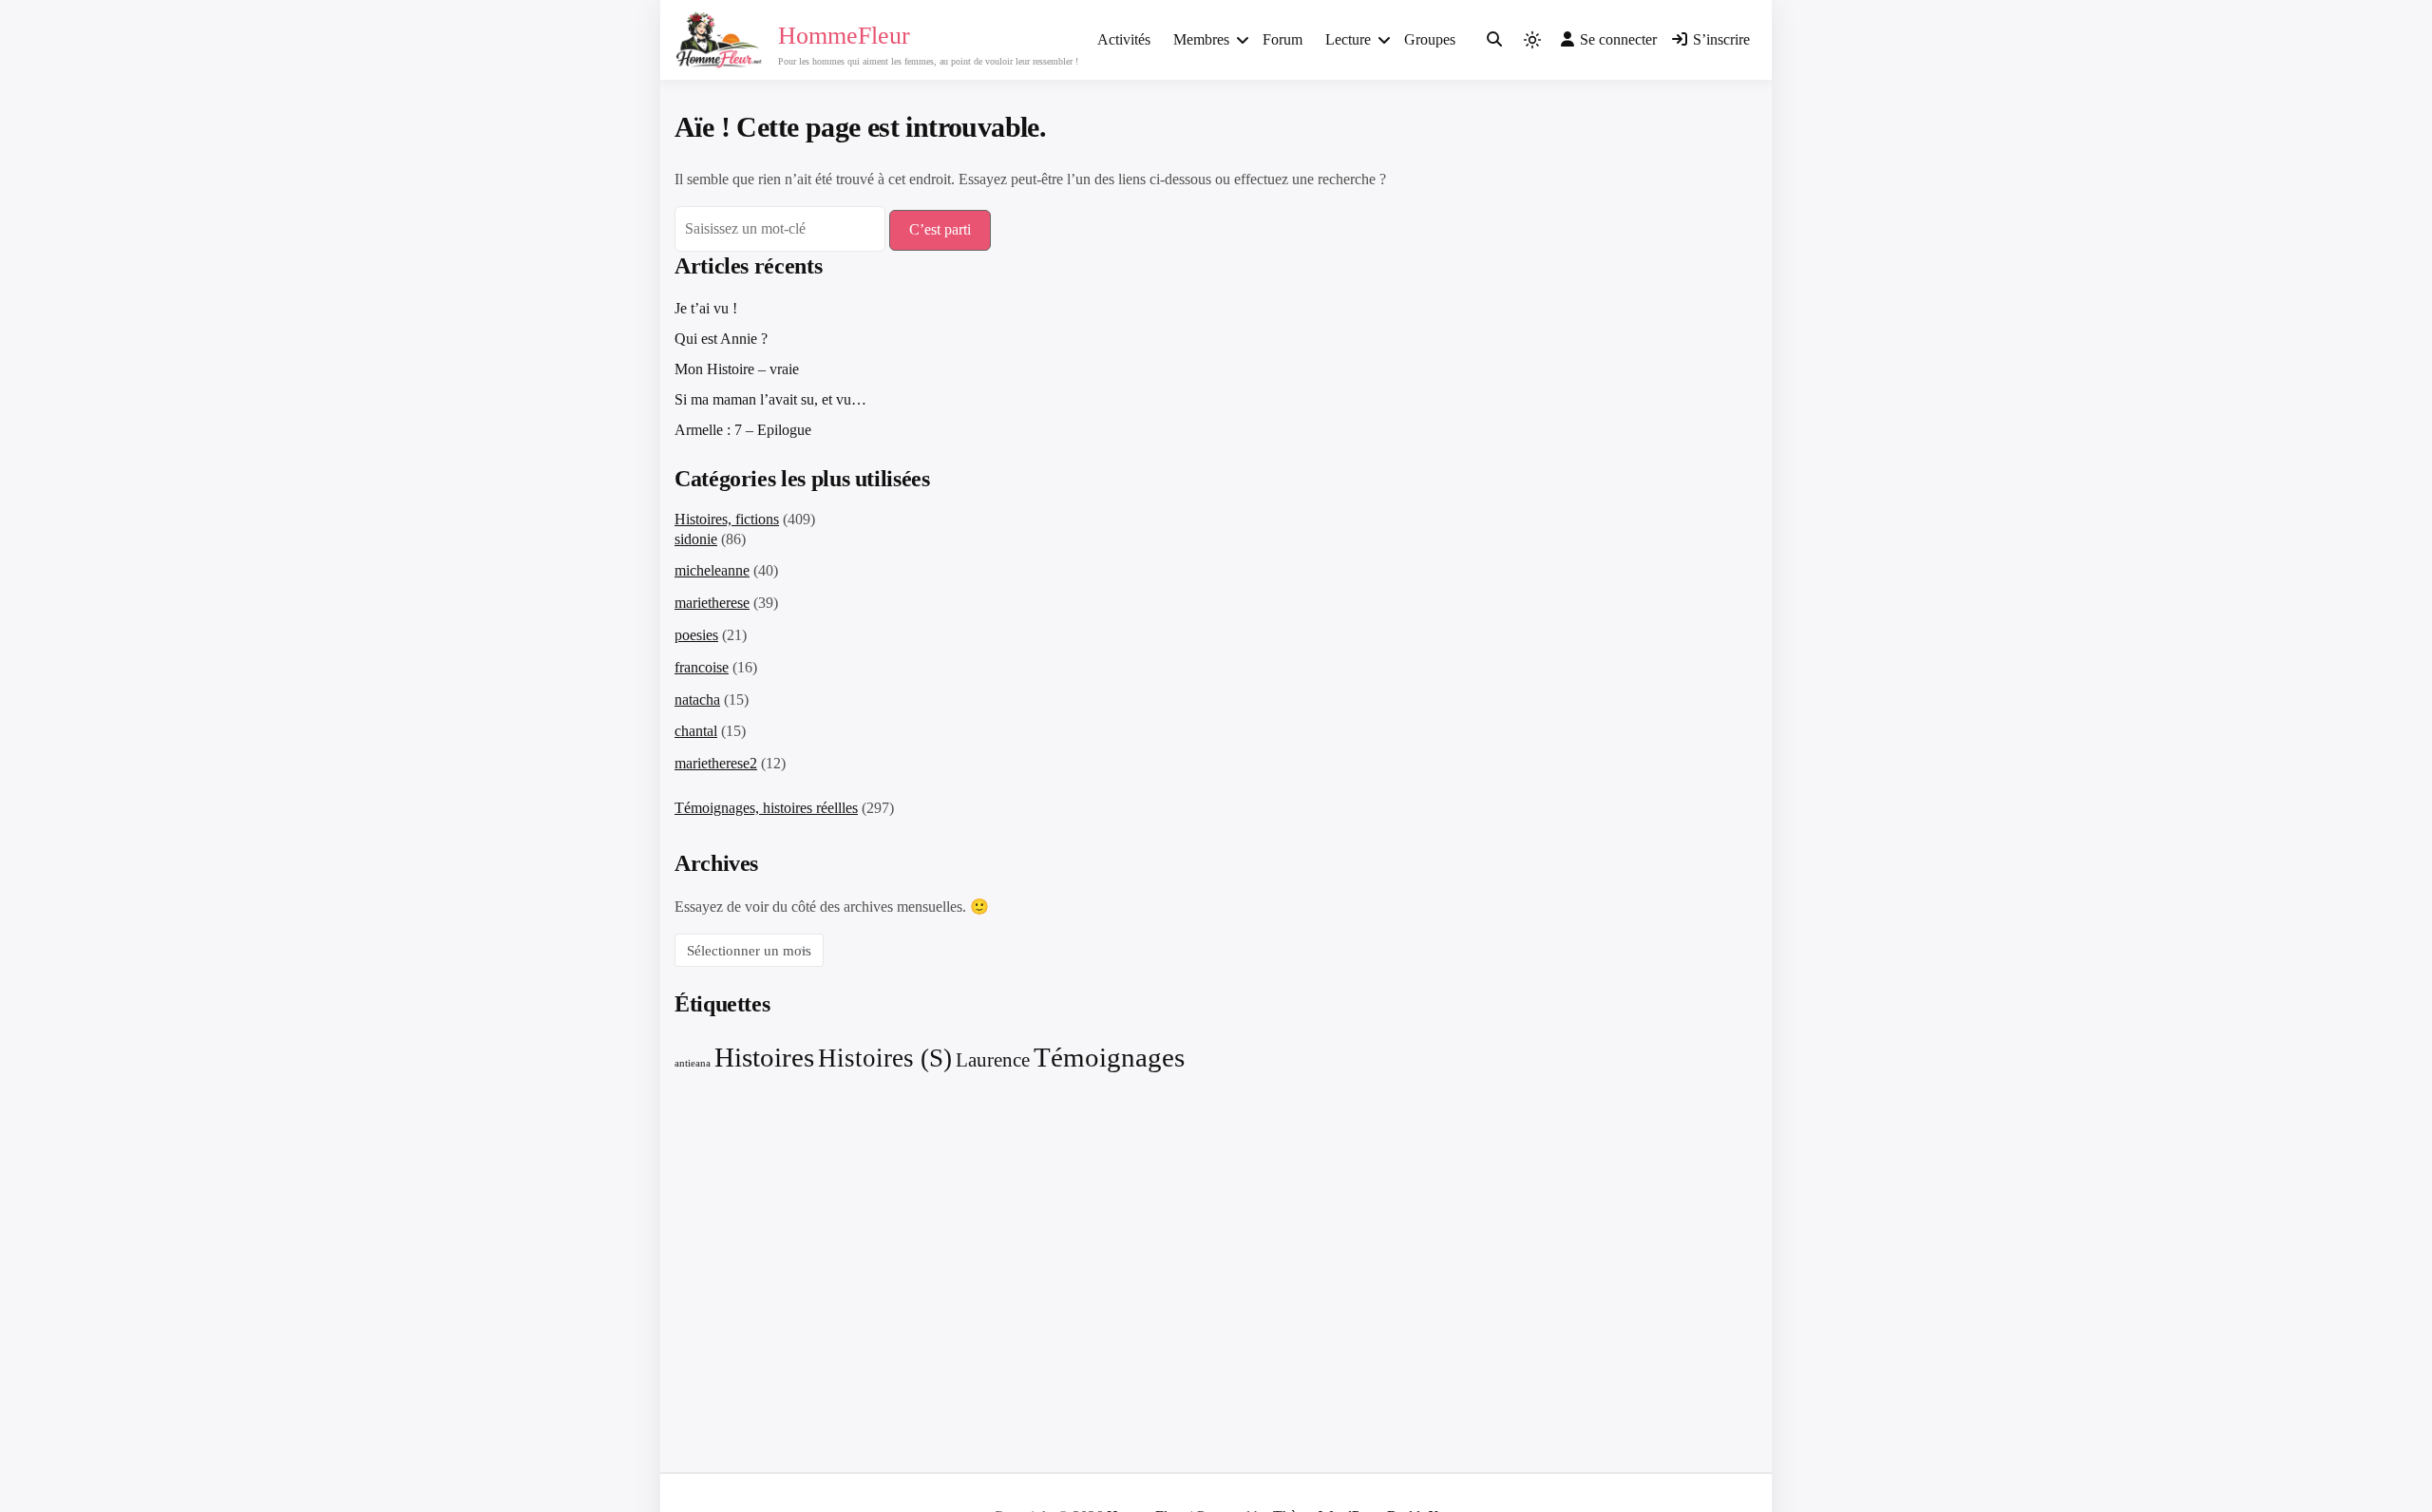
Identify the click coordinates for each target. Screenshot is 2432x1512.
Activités (1124, 39)
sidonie (696, 539)
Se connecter (1618, 39)
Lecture (1348, 39)
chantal (696, 731)
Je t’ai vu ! (706, 308)
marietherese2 (716, 763)
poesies (696, 635)
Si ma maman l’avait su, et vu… (770, 399)
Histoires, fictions (727, 519)
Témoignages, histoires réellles (766, 808)
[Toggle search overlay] (1494, 40)
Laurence (993, 1060)
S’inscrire (1721, 39)
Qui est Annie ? (721, 339)
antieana (693, 1063)
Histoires (764, 1057)
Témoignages (1109, 1057)
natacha (697, 699)
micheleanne (712, 570)
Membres (1201, 39)
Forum (1282, 39)
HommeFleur (844, 36)
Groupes (1430, 39)
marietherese (712, 603)
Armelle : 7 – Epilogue (743, 430)
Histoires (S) (885, 1058)
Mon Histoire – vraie (737, 369)
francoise (702, 667)
